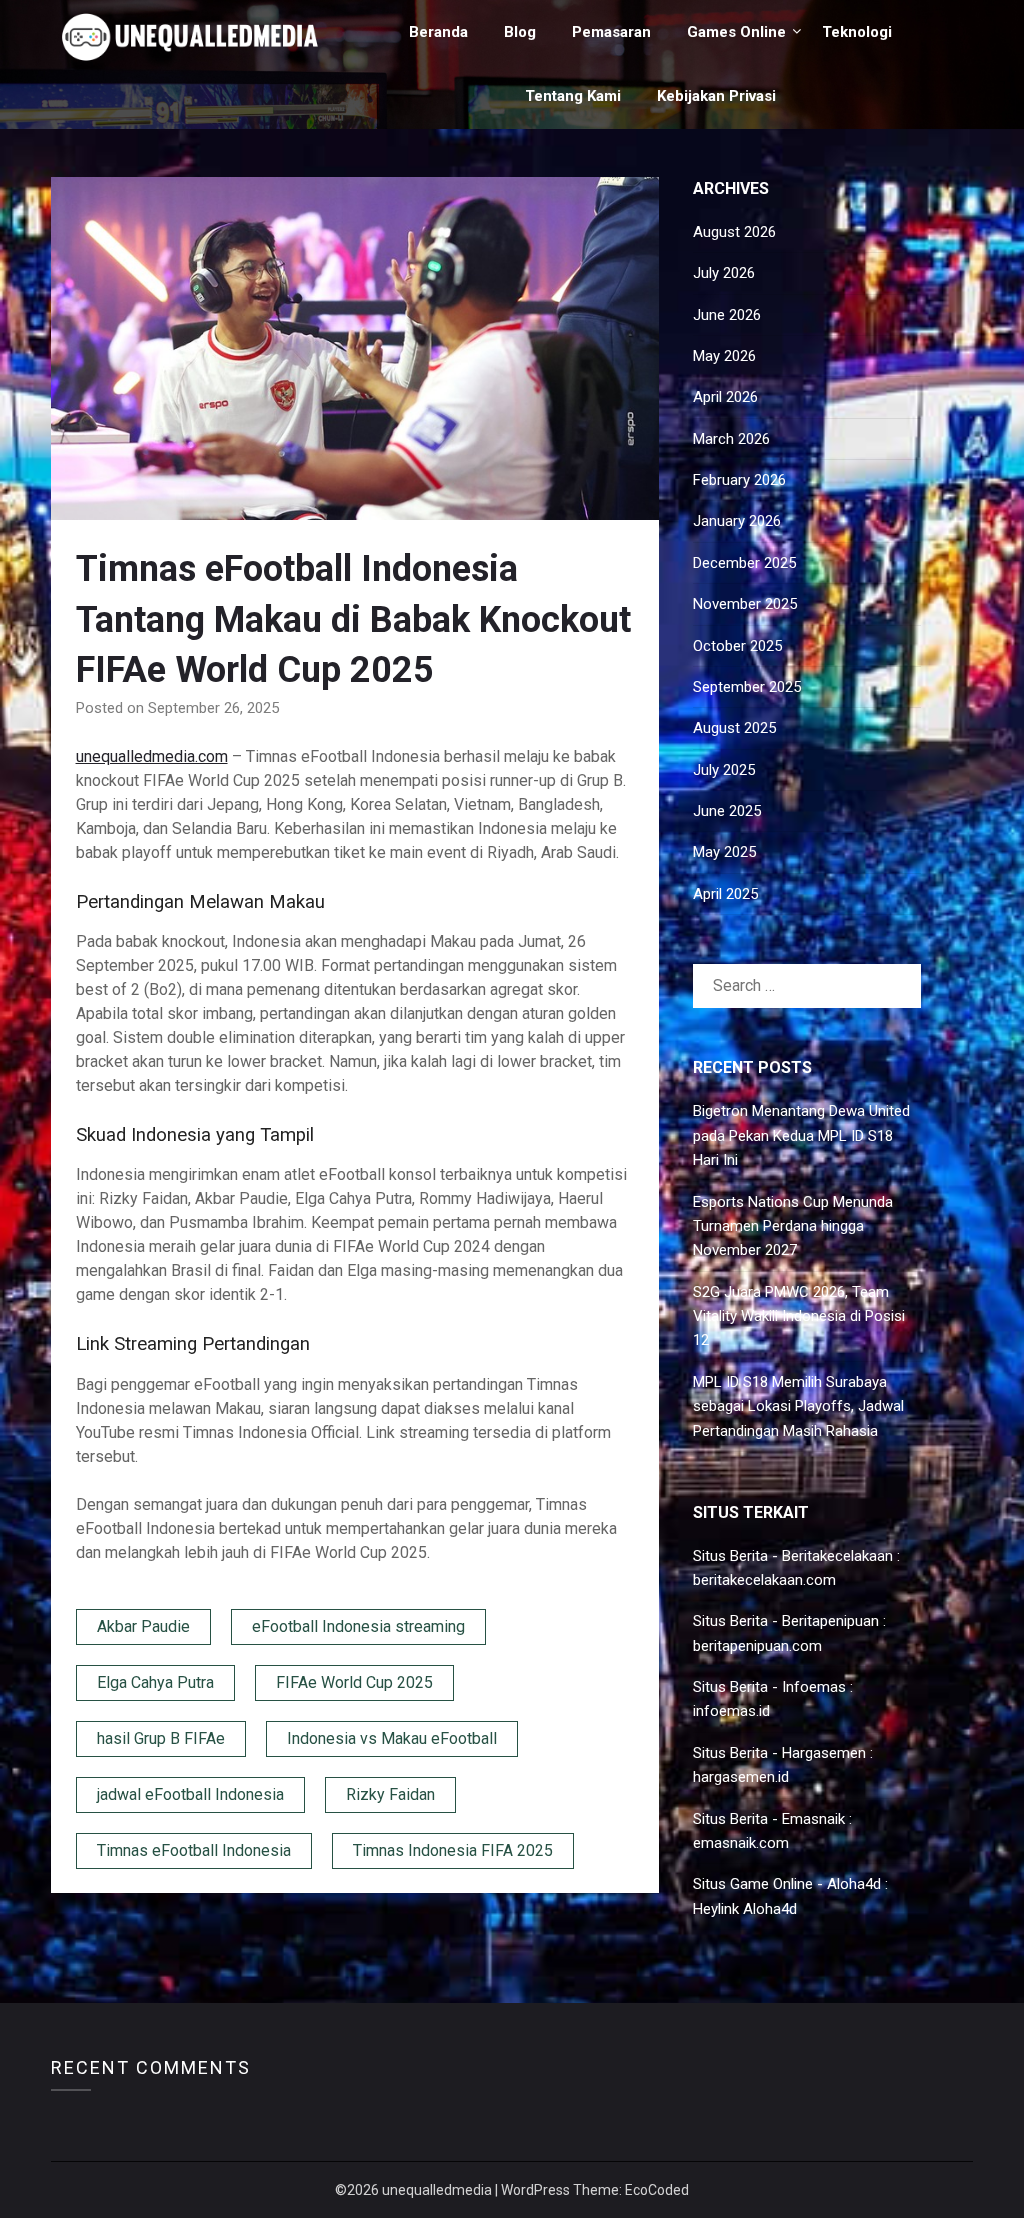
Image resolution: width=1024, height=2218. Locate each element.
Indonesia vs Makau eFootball (392, 1738)
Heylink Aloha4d (745, 1909)
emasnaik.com (741, 1843)
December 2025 (744, 563)
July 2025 (724, 770)
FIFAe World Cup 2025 (354, 1682)
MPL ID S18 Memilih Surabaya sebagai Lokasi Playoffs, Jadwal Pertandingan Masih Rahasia (798, 1406)
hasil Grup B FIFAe (161, 1738)
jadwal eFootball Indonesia (190, 1794)
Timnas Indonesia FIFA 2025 (453, 1850)
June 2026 (727, 315)
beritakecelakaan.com (764, 1580)
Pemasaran (611, 32)
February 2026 (739, 480)
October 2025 (737, 646)
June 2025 (727, 811)
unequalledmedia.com (152, 756)
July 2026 (724, 273)
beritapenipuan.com (757, 1646)
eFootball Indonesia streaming (358, 1626)
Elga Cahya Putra (155, 1682)
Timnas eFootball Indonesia (194, 1850)
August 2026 (734, 232)
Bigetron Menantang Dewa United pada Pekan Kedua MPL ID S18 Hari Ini (801, 1135)
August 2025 (734, 728)
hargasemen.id (741, 1777)
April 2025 (725, 894)
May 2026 (724, 356)
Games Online (736, 32)
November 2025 (745, 604)
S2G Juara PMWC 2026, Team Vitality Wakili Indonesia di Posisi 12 (799, 1316)
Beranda (438, 32)
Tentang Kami (573, 96)
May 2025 (724, 852)
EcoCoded (657, 2190)
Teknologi (857, 32)
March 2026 (731, 439)
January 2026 (737, 521)
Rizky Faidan (390, 1794)
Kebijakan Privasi (716, 96)
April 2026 (725, 397)
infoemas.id (731, 1711)
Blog (520, 32)
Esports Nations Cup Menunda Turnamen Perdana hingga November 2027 (793, 1226)
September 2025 (747, 687)
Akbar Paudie (143, 1626)
